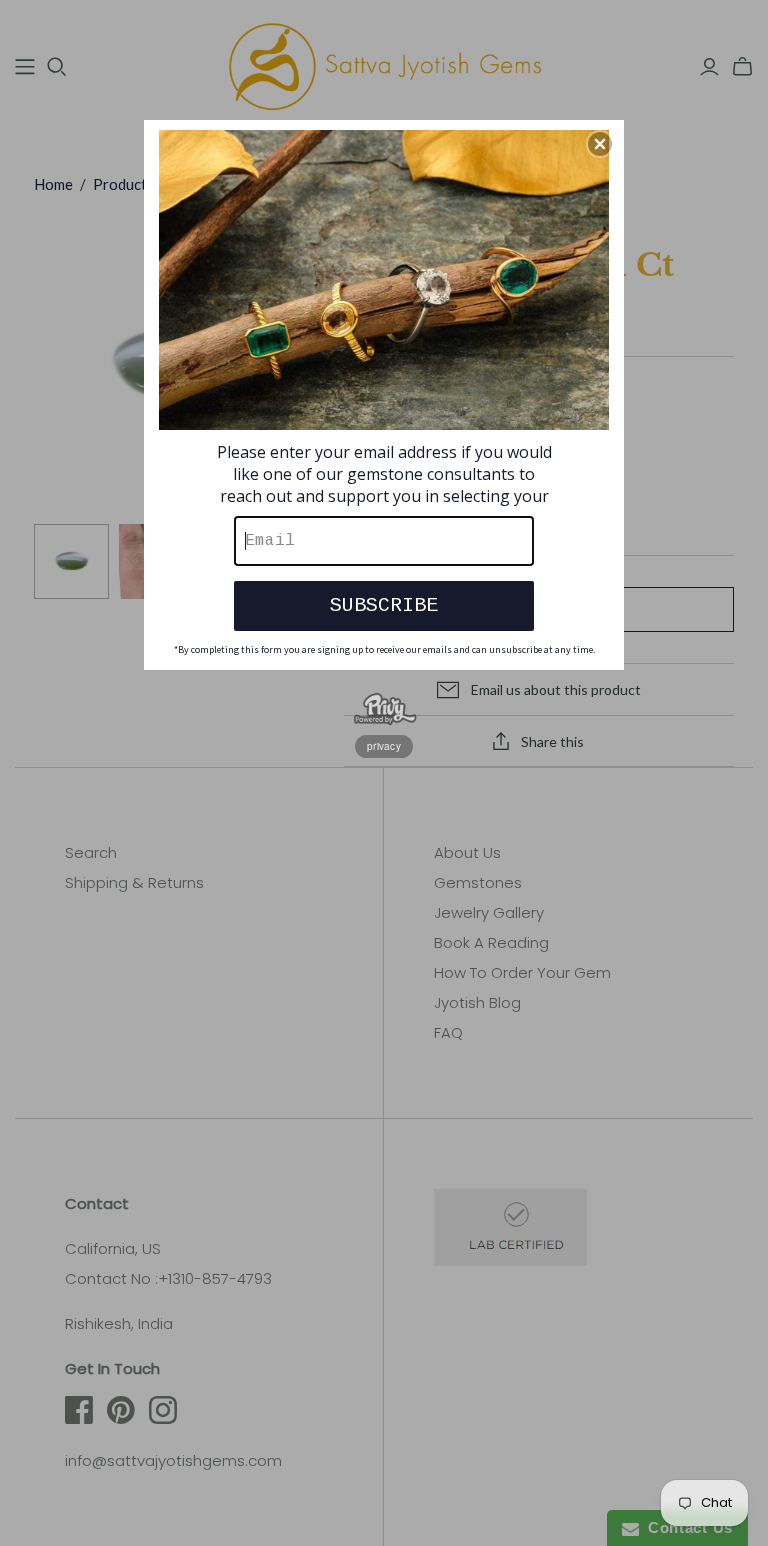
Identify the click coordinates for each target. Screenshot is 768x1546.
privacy (384, 746)
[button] (600, 144)
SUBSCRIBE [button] (384, 605)
